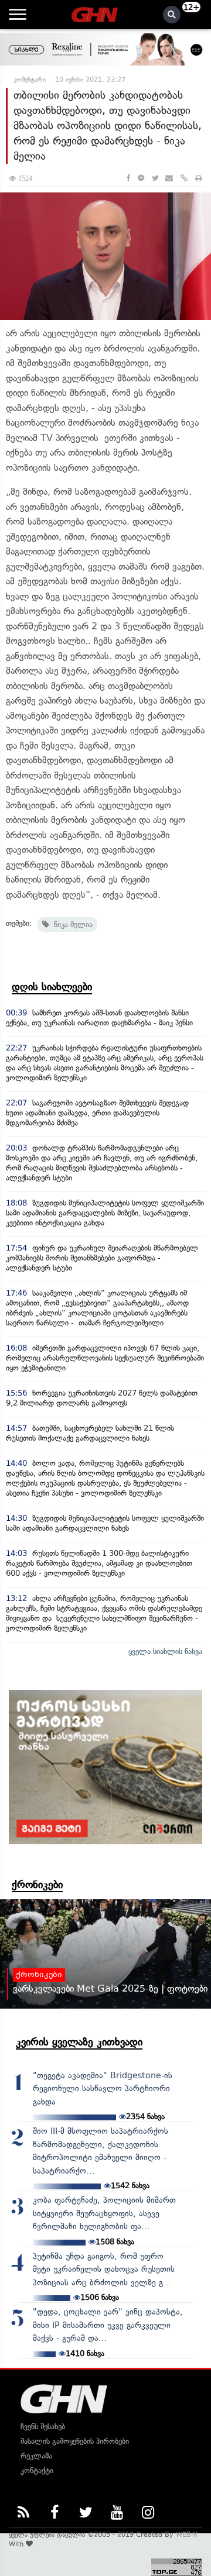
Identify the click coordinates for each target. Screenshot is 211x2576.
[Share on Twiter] (155, 178)
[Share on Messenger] (141, 178)
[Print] (199, 178)
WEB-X (187, 2534)
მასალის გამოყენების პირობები (75, 2441)
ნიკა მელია (71, 924)
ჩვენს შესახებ (43, 2427)
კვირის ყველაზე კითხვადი (79, 2042)
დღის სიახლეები (52, 987)
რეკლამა (36, 2456)
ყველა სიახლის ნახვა (165, 1652)
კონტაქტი (37, 2470)
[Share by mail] (169, 178)
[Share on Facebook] (128, 178)
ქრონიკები (37, 1885)
